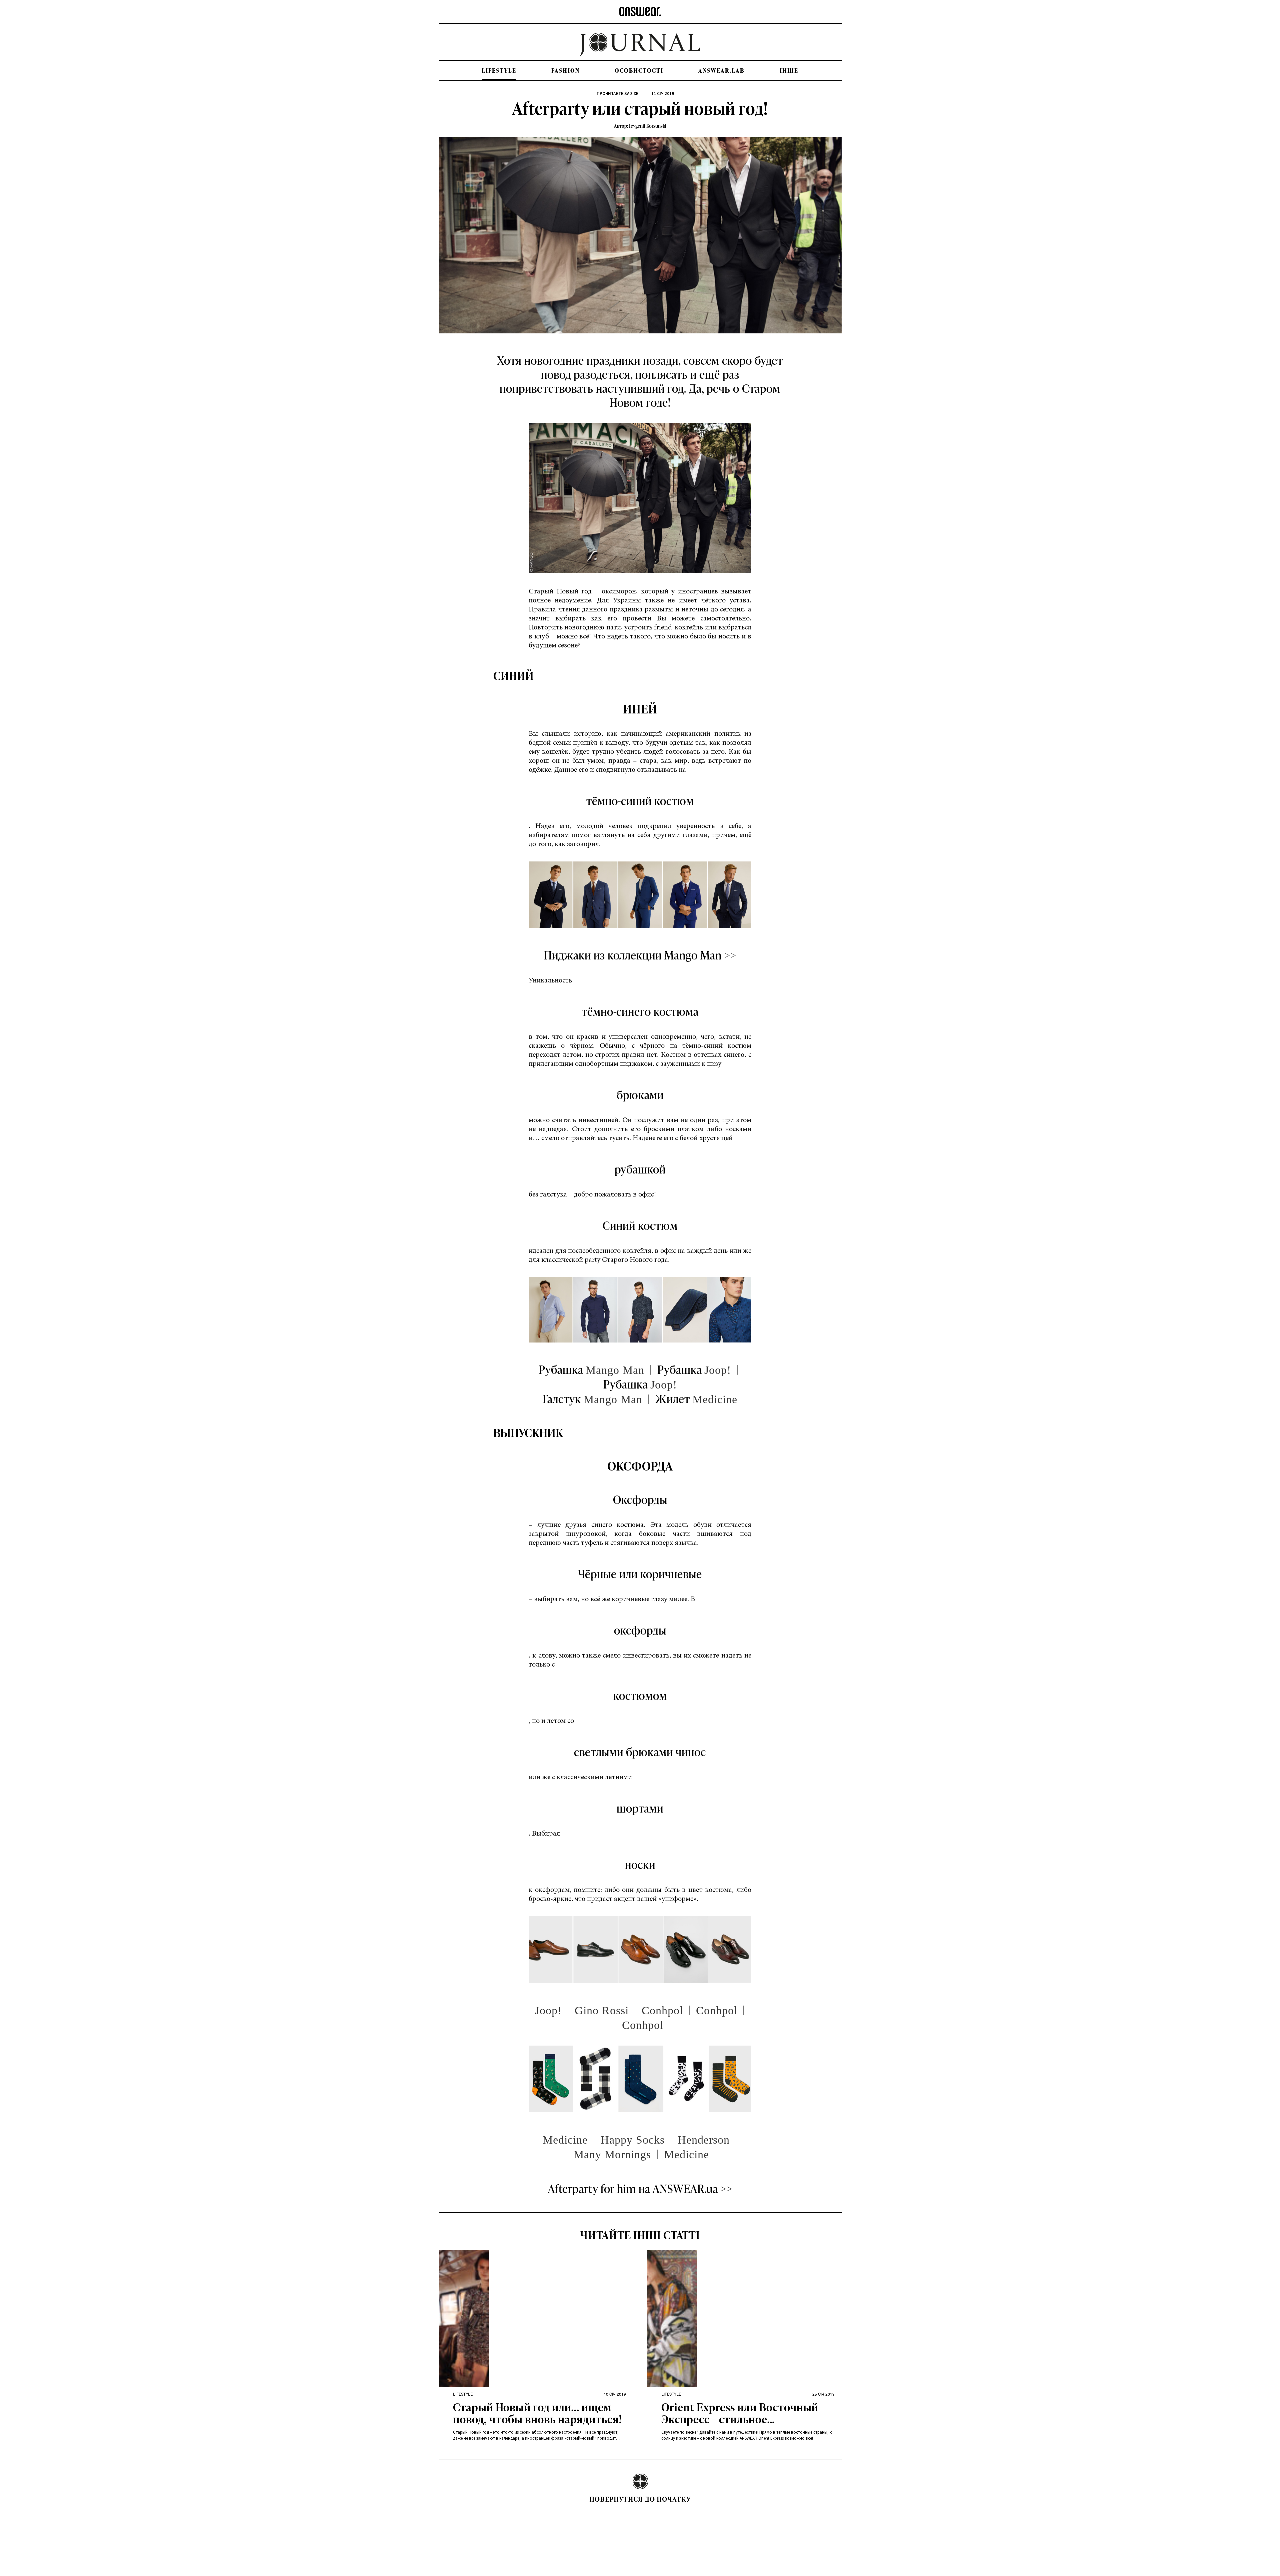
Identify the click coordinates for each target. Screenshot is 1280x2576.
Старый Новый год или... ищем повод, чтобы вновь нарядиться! (537, 2414)
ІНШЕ (789, 71)
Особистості (639, 71)
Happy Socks (633, 2140)
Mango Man (615, 1370)
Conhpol (662, 2010)
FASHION (565, 71)
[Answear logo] (640, 12)
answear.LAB (721, 71)
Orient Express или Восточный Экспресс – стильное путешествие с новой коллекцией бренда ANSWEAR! (740, 2414)
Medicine (715, 1399)
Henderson (704, 2140)
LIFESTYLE (499, 71)
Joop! (718, 1370)
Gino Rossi (602, 2010)
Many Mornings (612, 2154)
